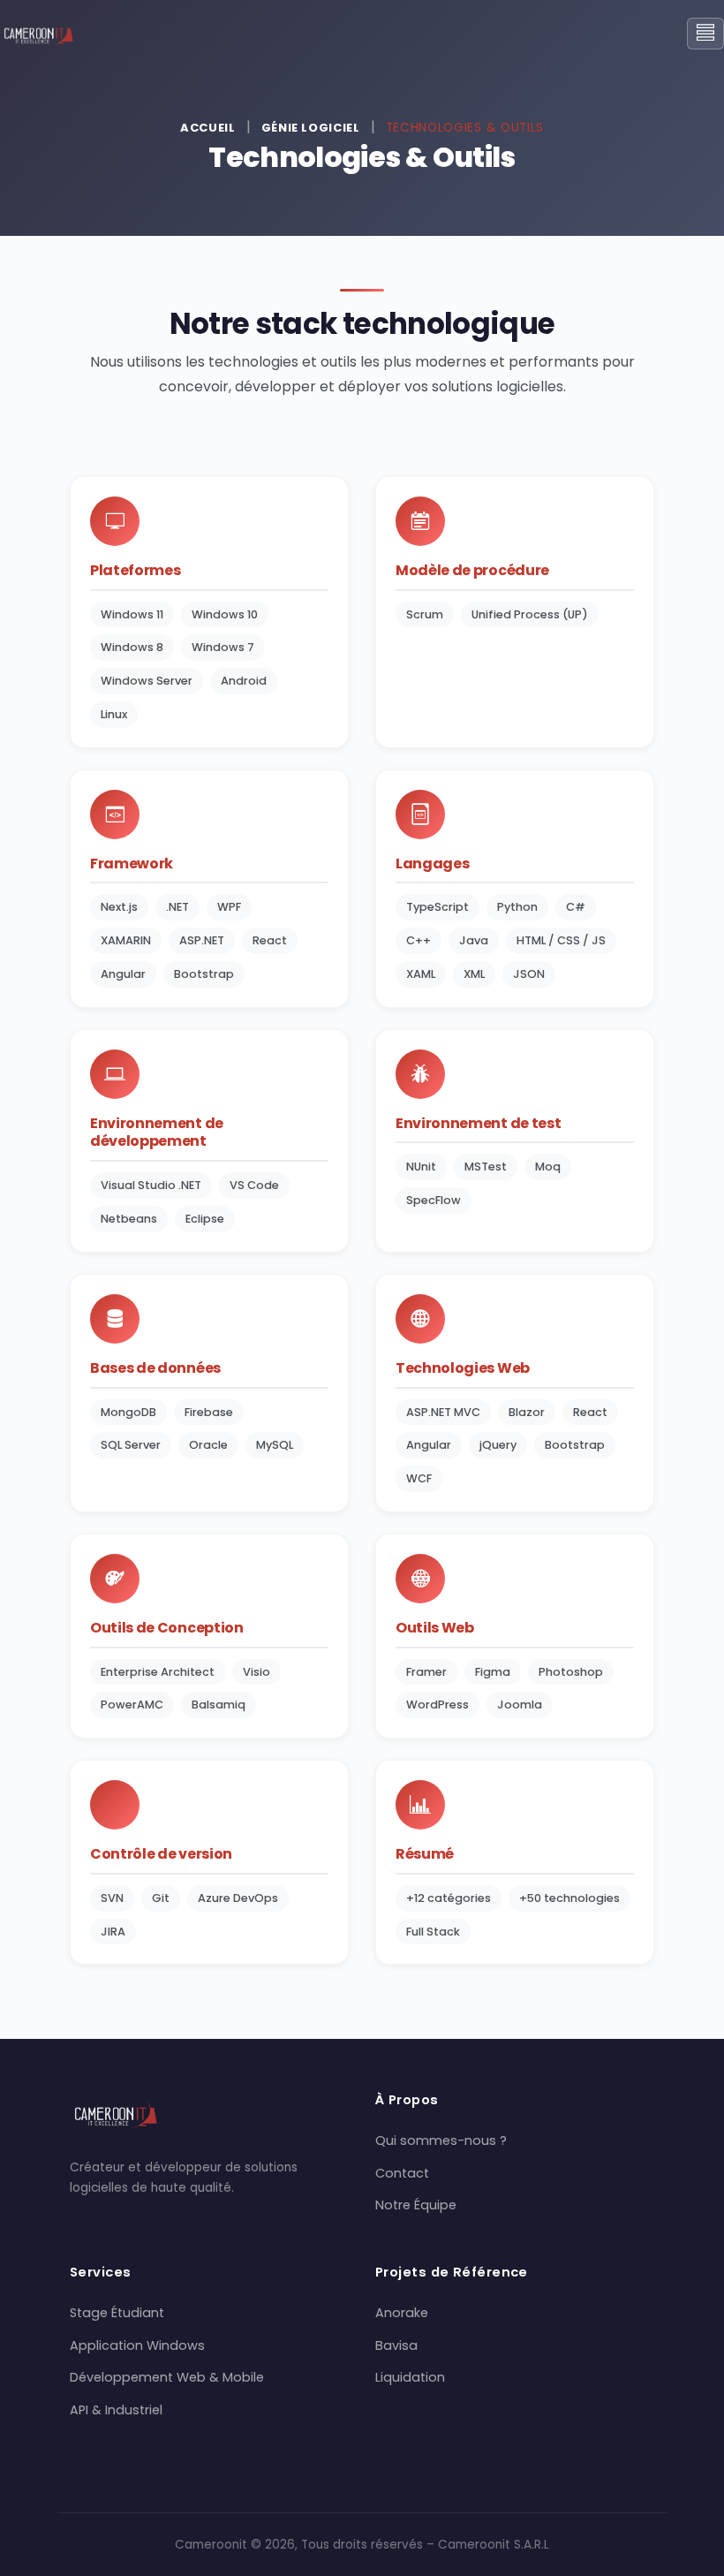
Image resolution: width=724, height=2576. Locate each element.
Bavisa (396, 2345)
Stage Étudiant (117, 2313)
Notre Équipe (416, 2205)
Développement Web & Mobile (167, 2377)
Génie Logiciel (311, 128)
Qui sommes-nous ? (441, 2140)
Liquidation (410, 2377)
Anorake (402, 2313)
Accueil (208, 128)
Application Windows (137, 2345)
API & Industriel (116, 2410)
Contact (402, 2173)
